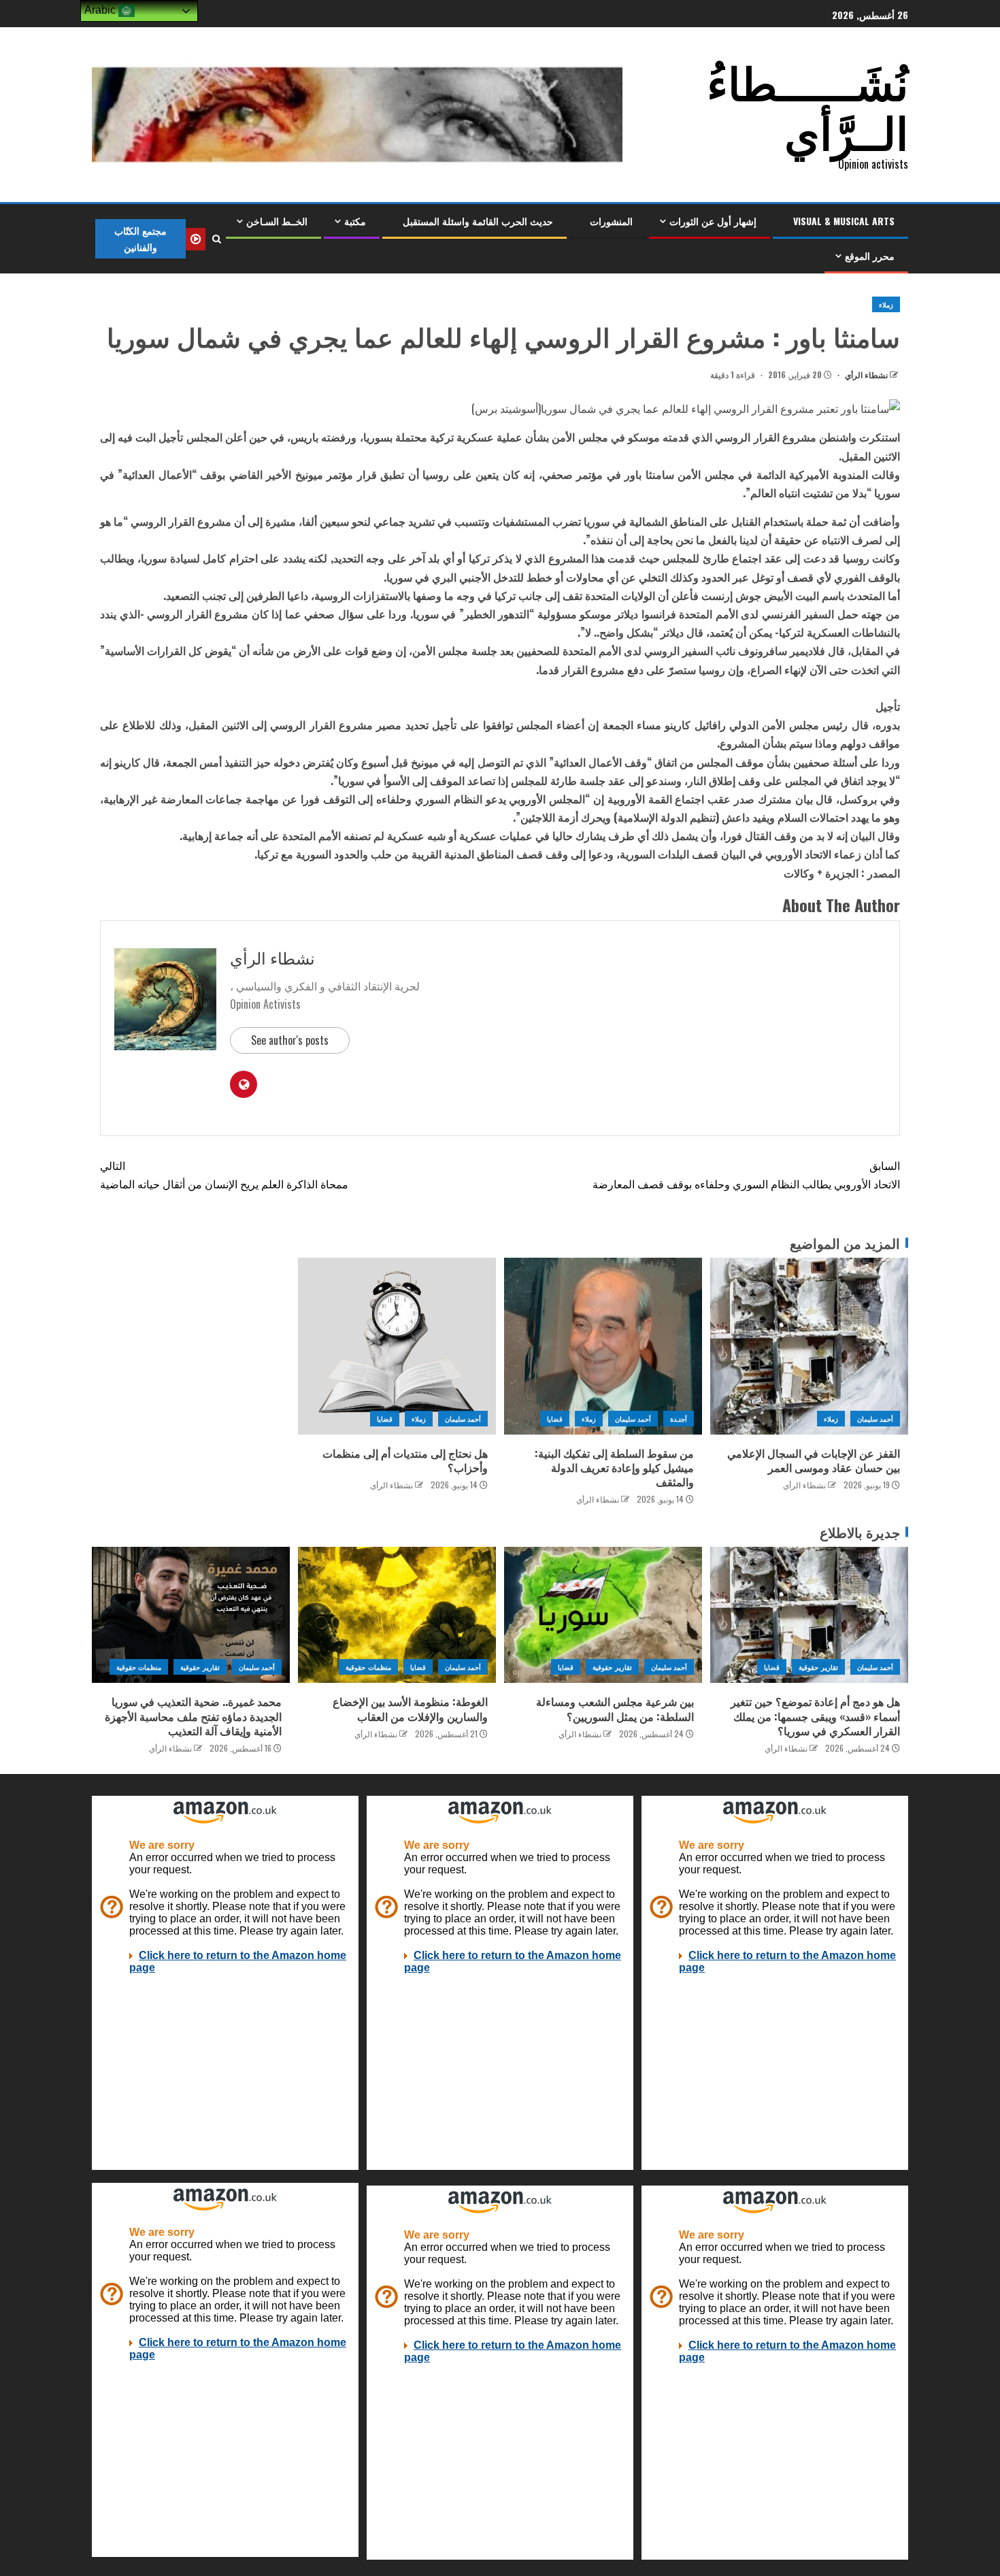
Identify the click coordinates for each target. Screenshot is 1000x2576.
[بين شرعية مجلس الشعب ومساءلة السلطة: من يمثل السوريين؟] (603, 1615)
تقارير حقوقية (818, 1667)
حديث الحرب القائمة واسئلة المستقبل (478, 221)
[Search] (216, 239)
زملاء (886, 304)
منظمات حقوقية (368, 1667)
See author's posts (290, 1040)
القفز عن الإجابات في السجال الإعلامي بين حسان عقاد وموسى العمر (814, 1460)
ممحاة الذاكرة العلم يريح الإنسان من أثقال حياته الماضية (224, 1174)
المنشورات (611, 221)
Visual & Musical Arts (844, 221)
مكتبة (355, 221)
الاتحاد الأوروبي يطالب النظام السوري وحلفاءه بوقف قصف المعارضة (746, 1174)
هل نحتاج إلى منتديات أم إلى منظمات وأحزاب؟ (405, 1460)
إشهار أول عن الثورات (713, 221)
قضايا (555, 1419)
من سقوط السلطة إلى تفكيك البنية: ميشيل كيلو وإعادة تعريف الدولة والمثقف (614, 1468)
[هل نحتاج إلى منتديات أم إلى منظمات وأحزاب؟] (397, 1346)
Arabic (101, 10)
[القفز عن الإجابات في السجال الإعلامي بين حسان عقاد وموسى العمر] (809, 1346)
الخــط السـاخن (277, 221)
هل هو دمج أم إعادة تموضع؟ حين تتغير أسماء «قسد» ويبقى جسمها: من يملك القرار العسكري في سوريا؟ (815, 1716)
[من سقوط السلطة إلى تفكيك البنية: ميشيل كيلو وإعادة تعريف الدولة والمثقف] (603, 1346)
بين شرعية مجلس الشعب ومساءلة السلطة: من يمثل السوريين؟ (615, 1708)
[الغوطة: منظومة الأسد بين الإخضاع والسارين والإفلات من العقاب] (397, 1615)
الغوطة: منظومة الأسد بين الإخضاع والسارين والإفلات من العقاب (410, 1708)
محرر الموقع (870, 255)
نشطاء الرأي (865, 374)
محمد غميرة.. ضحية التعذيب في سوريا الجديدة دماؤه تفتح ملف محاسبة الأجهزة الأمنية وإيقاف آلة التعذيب (193, 1716)
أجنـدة (679, 1419)
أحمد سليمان (875, 1419)
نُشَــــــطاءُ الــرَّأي (807, 105)
